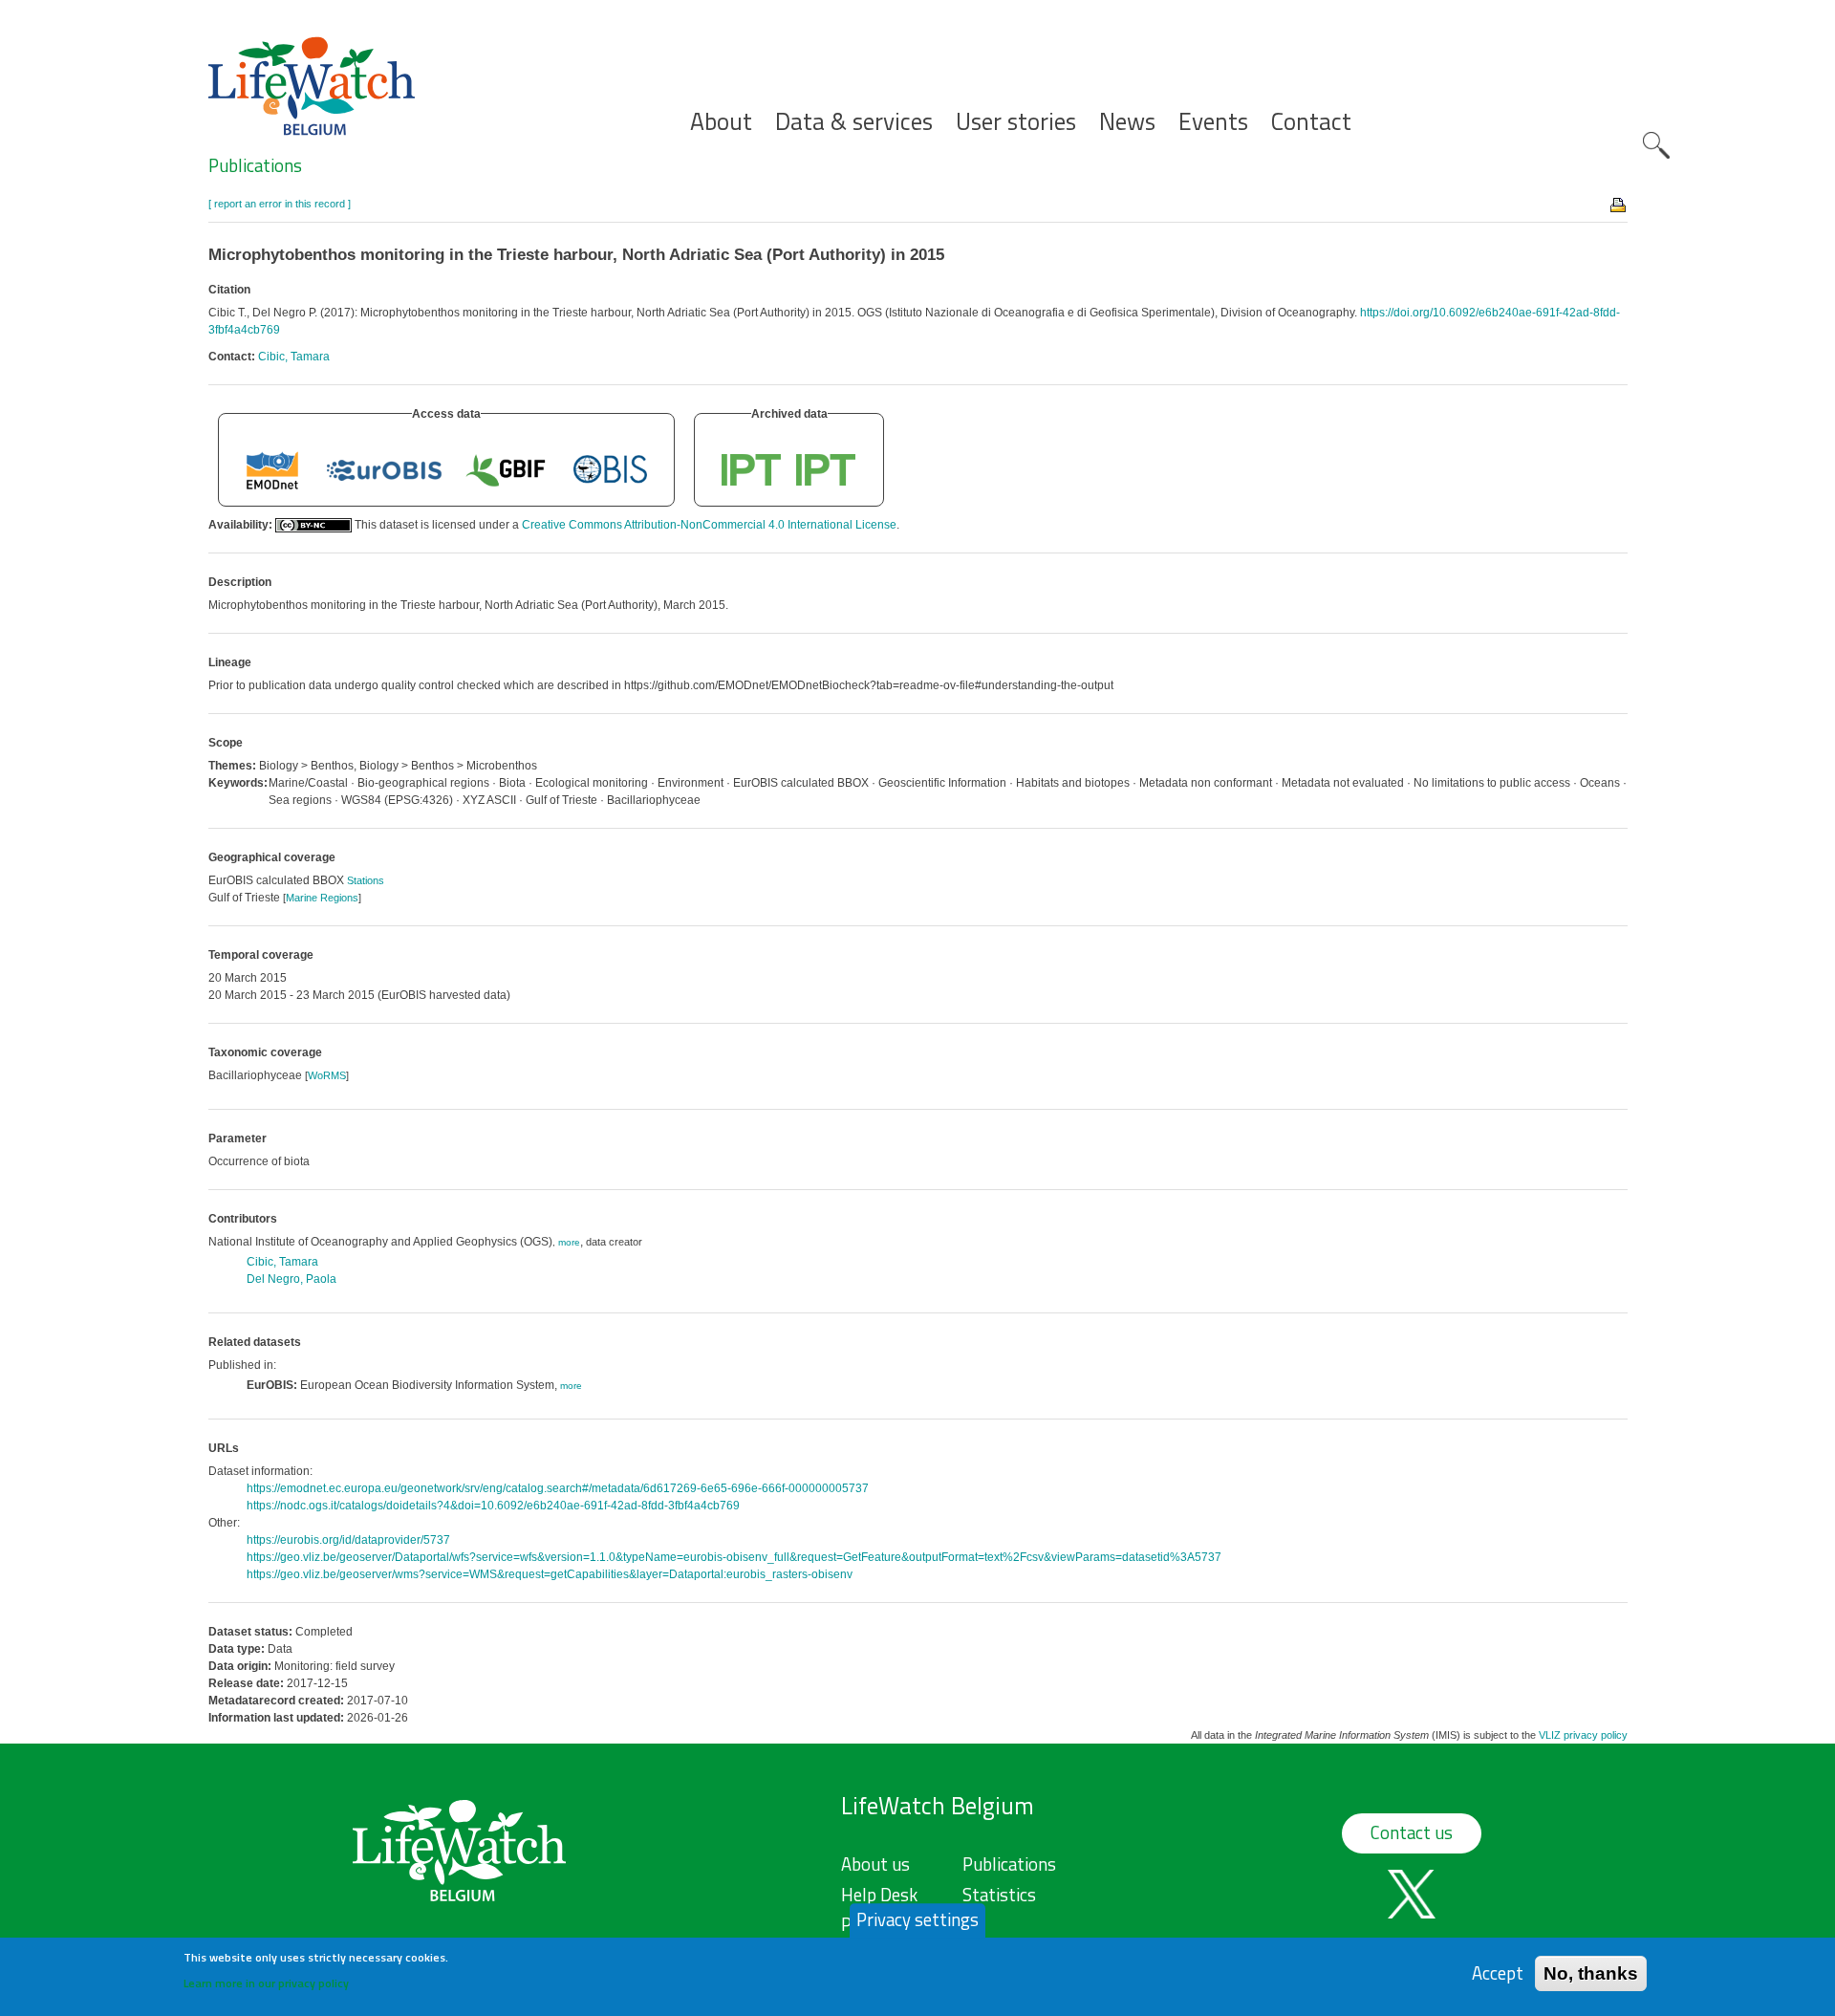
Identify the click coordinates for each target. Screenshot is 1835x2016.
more (569, 1242)
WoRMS (327, 1075)
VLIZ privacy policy (1583, 1735)
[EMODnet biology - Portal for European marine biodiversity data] (272, 469)
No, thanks (1591, 1973)
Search (1656, 145)
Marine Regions (322, 898)
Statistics (999, 1895)
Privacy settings (917, 1919)
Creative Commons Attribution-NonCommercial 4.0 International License (709, 525)
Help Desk (879, 1895)
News (1127, 122)
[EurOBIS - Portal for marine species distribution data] (384, 469)
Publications (255, 165)
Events (1213, 122)
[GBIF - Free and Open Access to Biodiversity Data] (506, 469)
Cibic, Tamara (294, 357)
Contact (1311, 122)
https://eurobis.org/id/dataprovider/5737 (348, 1540)
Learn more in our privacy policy (266, 1983)
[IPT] (752, 469)
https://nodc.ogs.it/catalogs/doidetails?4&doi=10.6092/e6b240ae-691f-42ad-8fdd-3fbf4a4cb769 (493, 1506)
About (721, 122)
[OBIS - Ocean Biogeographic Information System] (611, 469)
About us (875, 1864)
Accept (1498, 1973)
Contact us (1412, 1832)
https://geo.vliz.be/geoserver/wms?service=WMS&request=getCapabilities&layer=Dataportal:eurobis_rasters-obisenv (550, 1574)
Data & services (854, 122)
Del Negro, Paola (291, 1279)
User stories (1016, 122)
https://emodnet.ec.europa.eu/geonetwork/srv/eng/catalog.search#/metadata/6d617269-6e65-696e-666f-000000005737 (558, 1488)
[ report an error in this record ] (280, 204)
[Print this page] (1619, 204)
